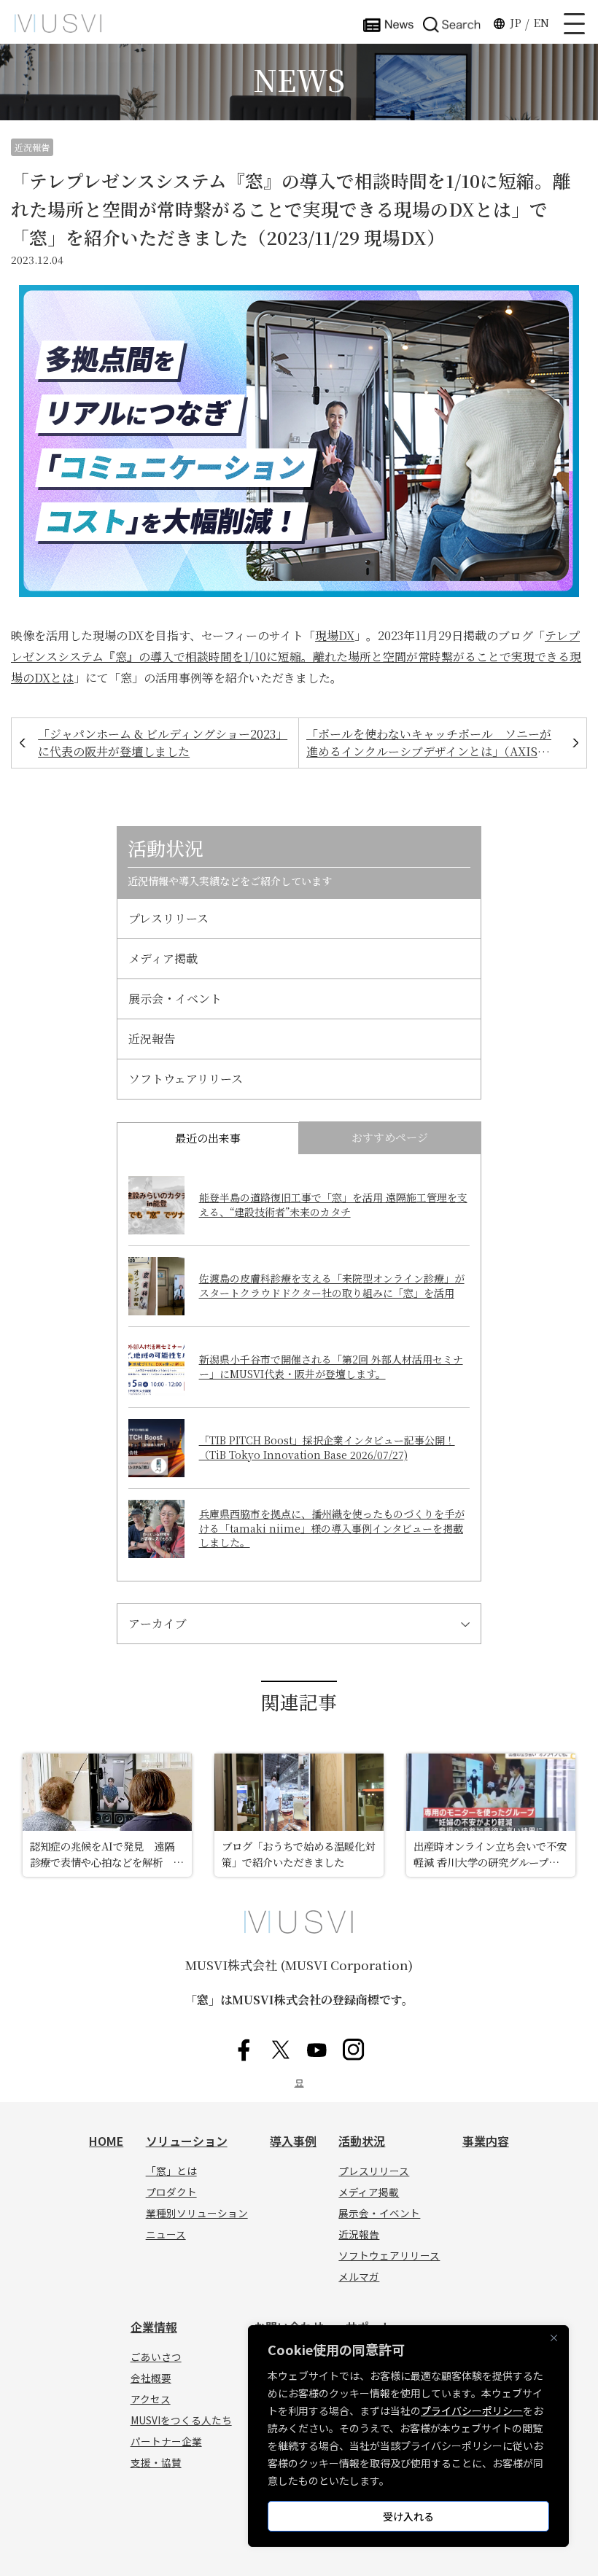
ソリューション (187, 2141)
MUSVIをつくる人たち (181, 2420)
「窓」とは (171, 2171)
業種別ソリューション (197, 2213)
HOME (106, 2141)
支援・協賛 (156, 2462)
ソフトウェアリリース (186, 1079)
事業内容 (486, 2141)
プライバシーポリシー (472, 2410)
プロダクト (171, 2192)
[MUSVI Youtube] (317, 2050)
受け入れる (408, 2516)
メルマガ (359, 2276)
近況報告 (32, 147)
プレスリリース (168, 918)
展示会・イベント (175, 999)
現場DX (335, 635)
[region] (408, 2436)
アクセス (151, 2399)
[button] (452, 24)
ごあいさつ (156, 2357)
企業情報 (154, 2327)
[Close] (554, 2338)
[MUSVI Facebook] (244, 2050)
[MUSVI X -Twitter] (281, 2050)
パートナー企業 (166, 2441)
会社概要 (151, 2378)
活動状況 (362, 2141)
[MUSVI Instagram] (354, 2050)
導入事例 (293, 2141)
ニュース (166, 2234)
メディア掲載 (163, 958)
